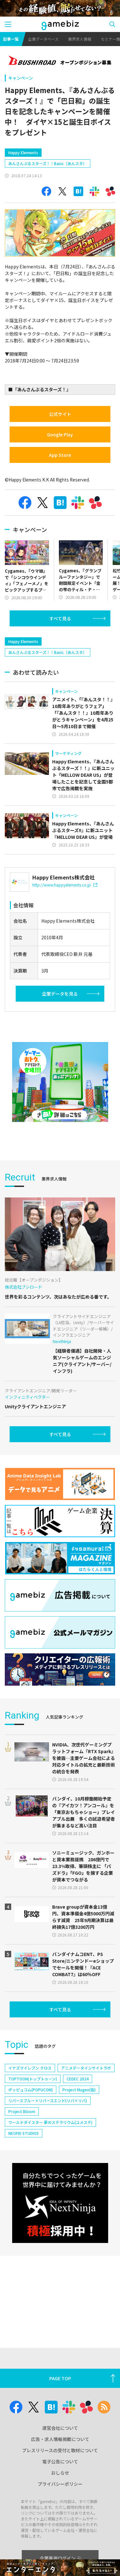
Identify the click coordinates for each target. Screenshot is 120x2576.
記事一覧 (11, 39)
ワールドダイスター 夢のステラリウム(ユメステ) (50, 2122)
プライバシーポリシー (60, 2484)
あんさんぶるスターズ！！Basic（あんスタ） (48, 163)
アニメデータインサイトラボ (86, 2068)
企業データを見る (60, 994)
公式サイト (60, 414)
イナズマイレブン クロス (30, 2068)
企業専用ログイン (58, 2558)
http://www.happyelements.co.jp (62, 885)
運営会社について (60, 2428)
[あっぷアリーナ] (60, 1082)
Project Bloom (22, 2111)
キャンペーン (21, 78)
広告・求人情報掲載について (60, 2439)
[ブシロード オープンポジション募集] (60, 61)
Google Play (60, 434)
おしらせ (60, 2473)
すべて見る (60, 618)
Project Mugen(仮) (79, 2090)
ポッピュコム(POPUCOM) (31, 2090)
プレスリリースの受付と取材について (60, 2450)
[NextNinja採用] (60, 2203)
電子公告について (60, 2461)
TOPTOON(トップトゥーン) (33, 2079)
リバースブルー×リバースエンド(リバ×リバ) (48, 2100)
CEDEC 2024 (78, 2079)
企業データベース (43, 39)
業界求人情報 (80, 39)
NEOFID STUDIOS (24, 2133)
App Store (60, 455)
